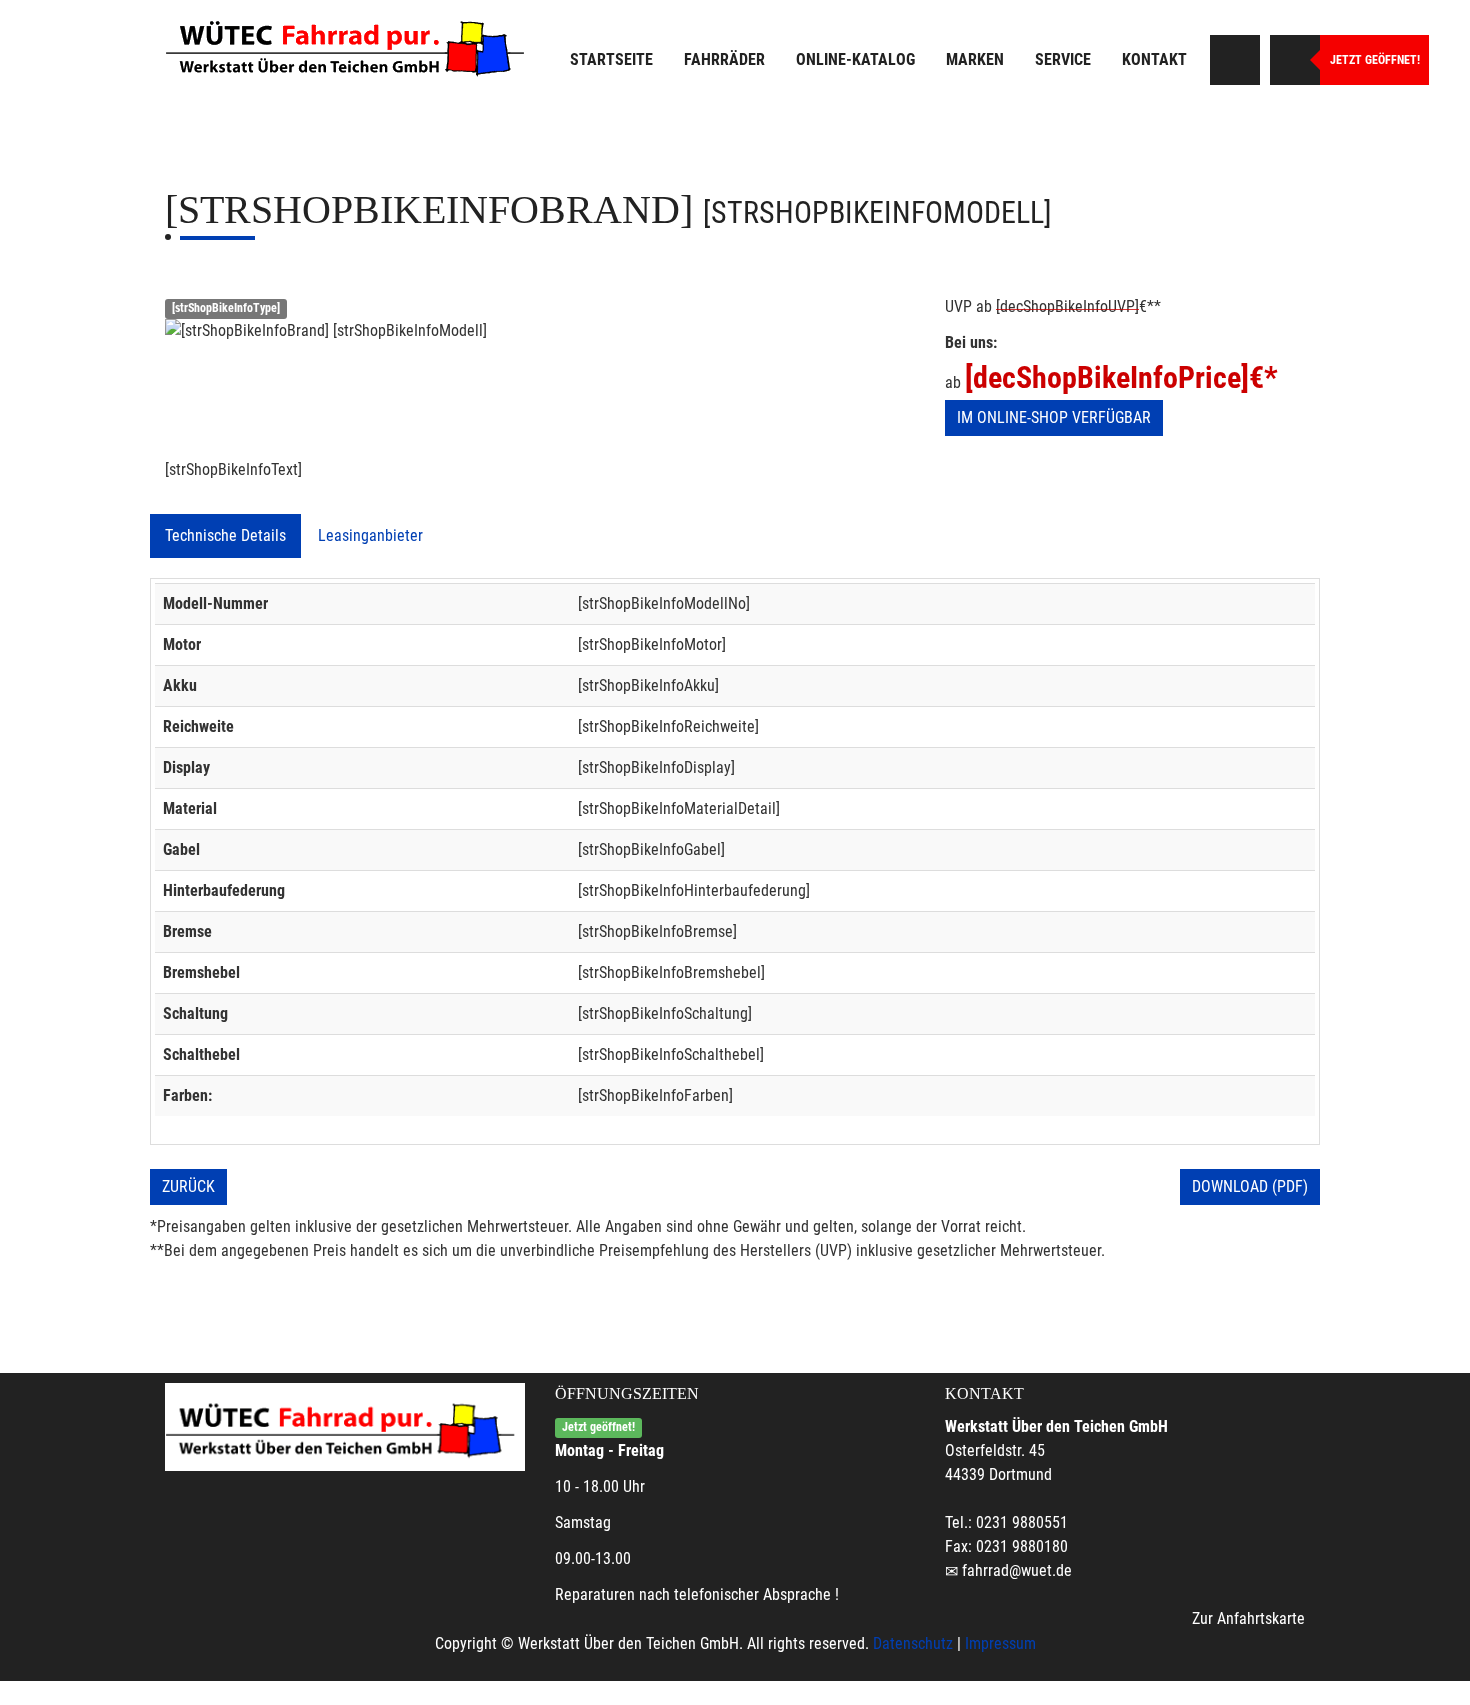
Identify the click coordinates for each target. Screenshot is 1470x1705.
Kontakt (1154, 59)
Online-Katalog (855, 59)
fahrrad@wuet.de (1017, 1570)
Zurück (188, 1186)
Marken (975, 59)
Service (1063, 59)
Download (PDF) (1250, 1186)
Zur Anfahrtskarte (1248, 1618)
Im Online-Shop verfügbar (1054, 417)
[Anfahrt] (1235, 60)
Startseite (611, 59)
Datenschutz (913, 1643)
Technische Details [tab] (225, 535)
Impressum (1000, 1643)
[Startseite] (350, 45)
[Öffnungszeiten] (1295, 60)
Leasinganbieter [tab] (370, 535)
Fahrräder (724, 59)
